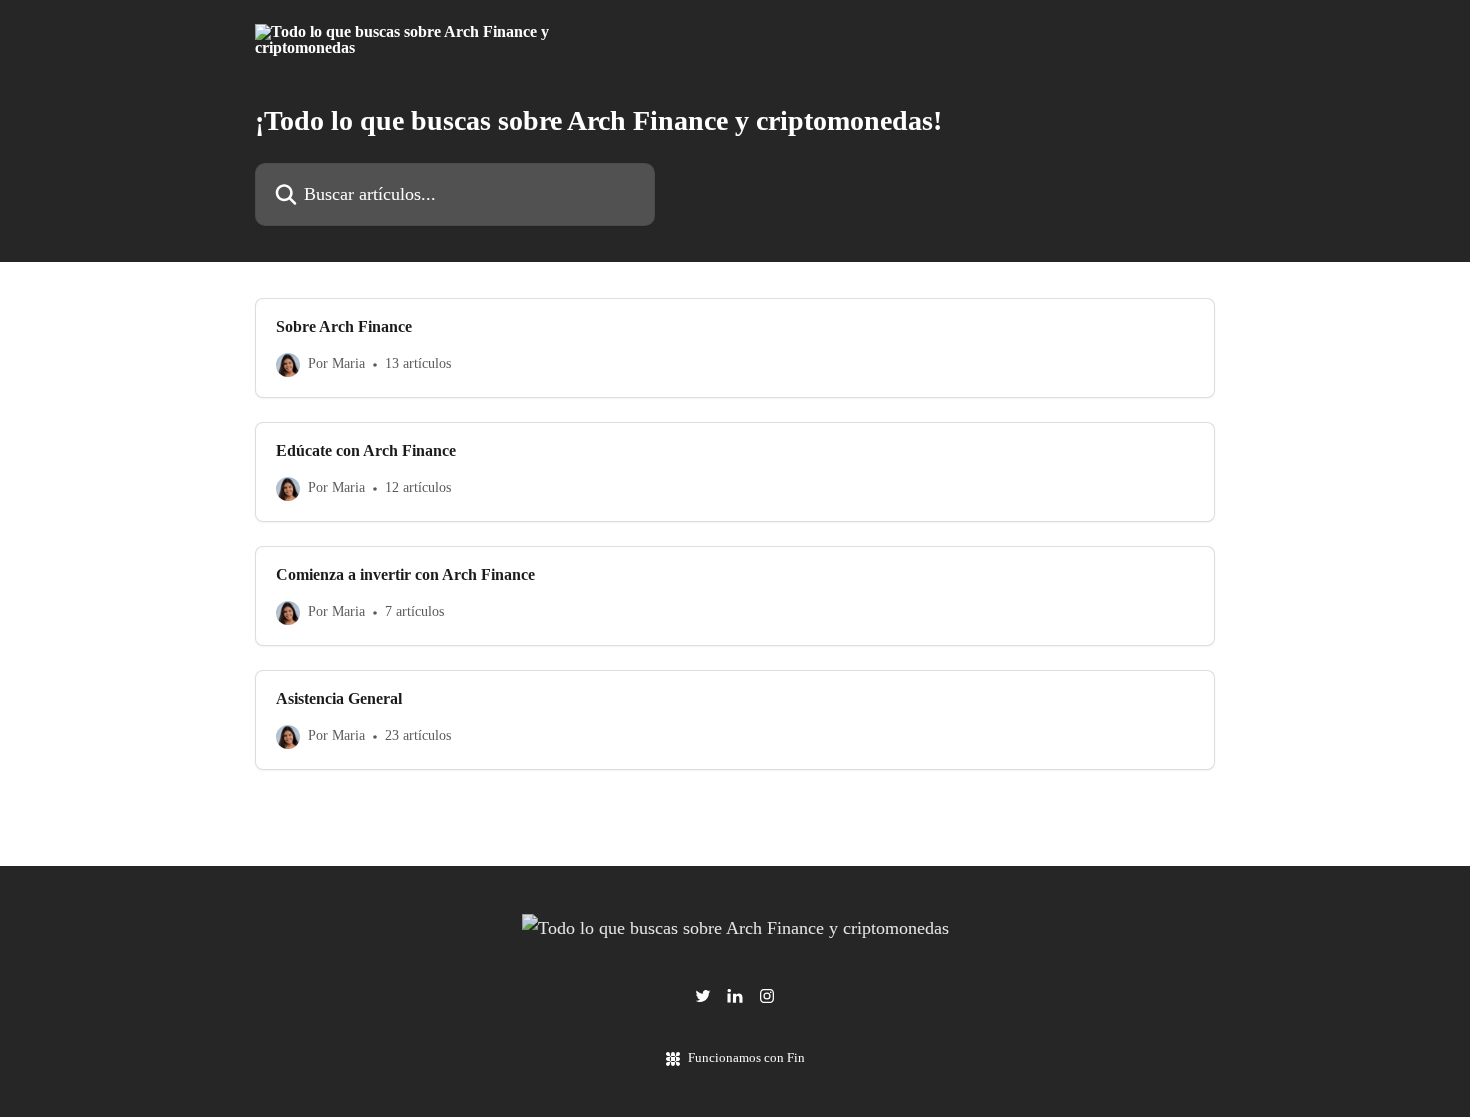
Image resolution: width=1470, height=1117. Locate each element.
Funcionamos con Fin (746, 1057)
